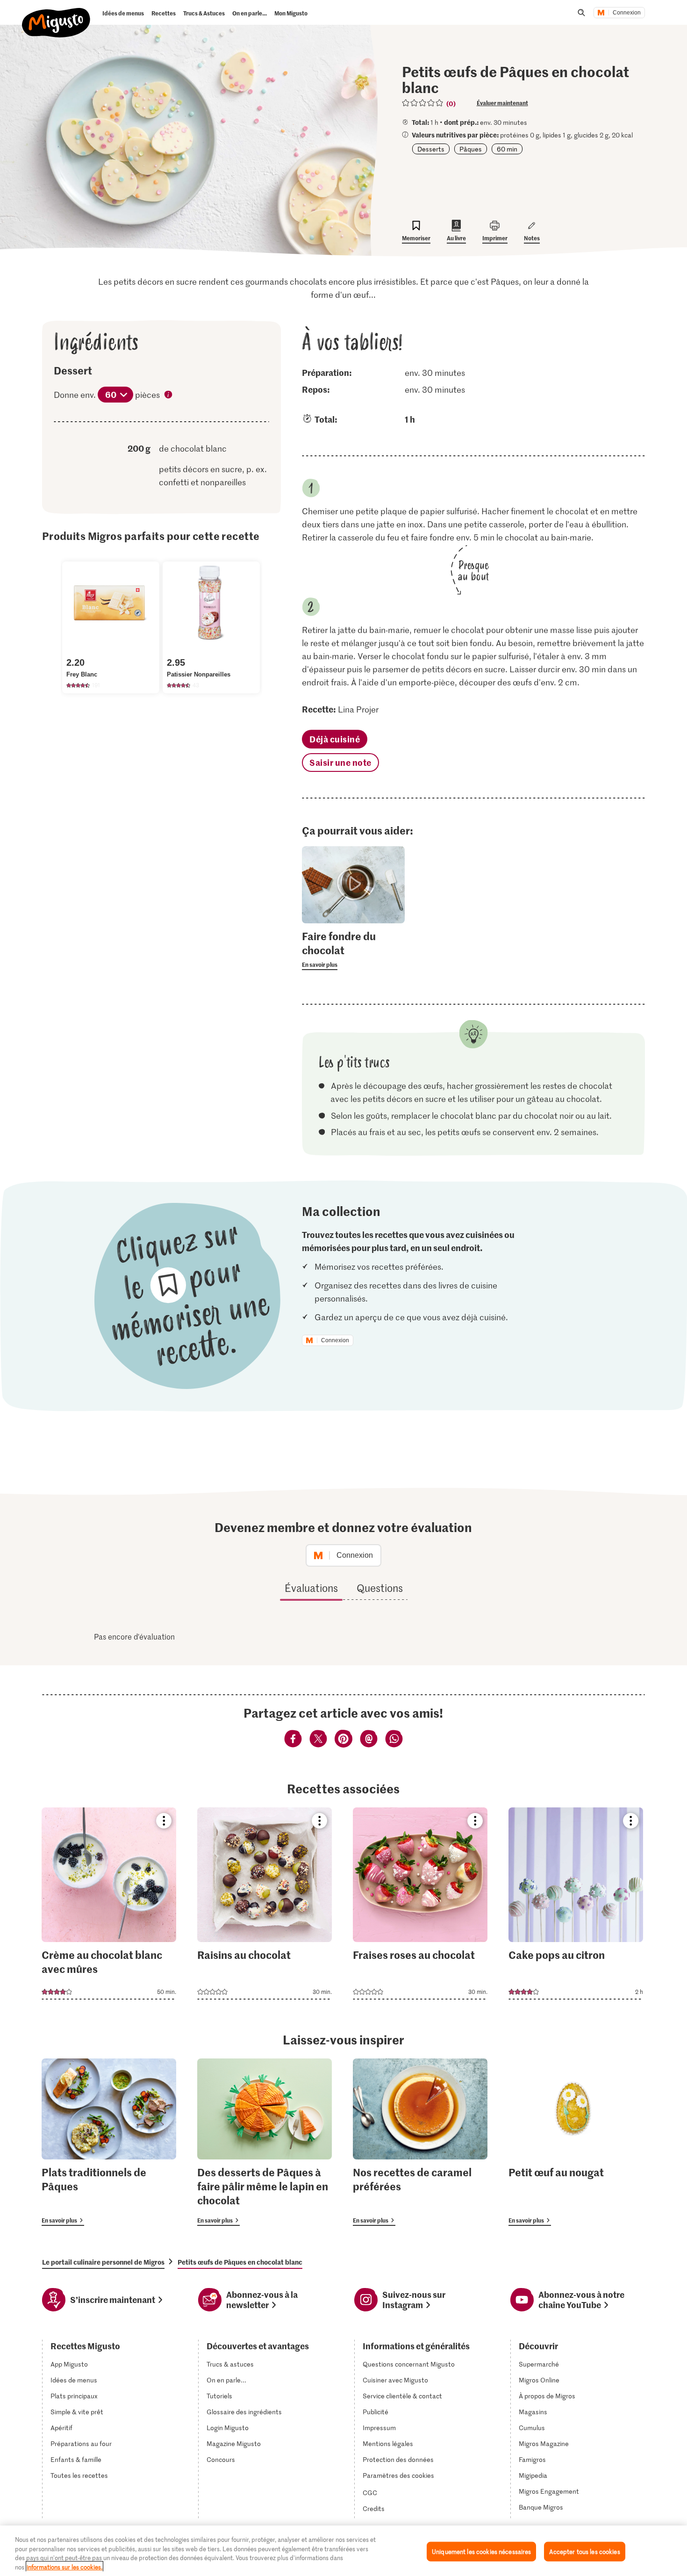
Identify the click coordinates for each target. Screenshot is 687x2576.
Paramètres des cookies (398, 2475)
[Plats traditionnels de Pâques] (109, 2142)
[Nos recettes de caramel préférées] (420, 2142)
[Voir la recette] (109, 1903)
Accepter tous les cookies (584, 2551)
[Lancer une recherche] (581, 13)
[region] (343, 2551)
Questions (380, 1588)
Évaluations (311, 1588)
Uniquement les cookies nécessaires (481, 2551)
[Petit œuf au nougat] (576, 2142)
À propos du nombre (169, 396)
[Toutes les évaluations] (423, 103)
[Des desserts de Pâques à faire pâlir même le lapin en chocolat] (265, 2142)
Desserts (431, 149)
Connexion (627, 13)
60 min (507, 149)
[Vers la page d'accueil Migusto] (56, 15)
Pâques (471, 149)
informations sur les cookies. (64, 2566)
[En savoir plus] (353, 950)
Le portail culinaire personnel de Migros (103, 2262)
